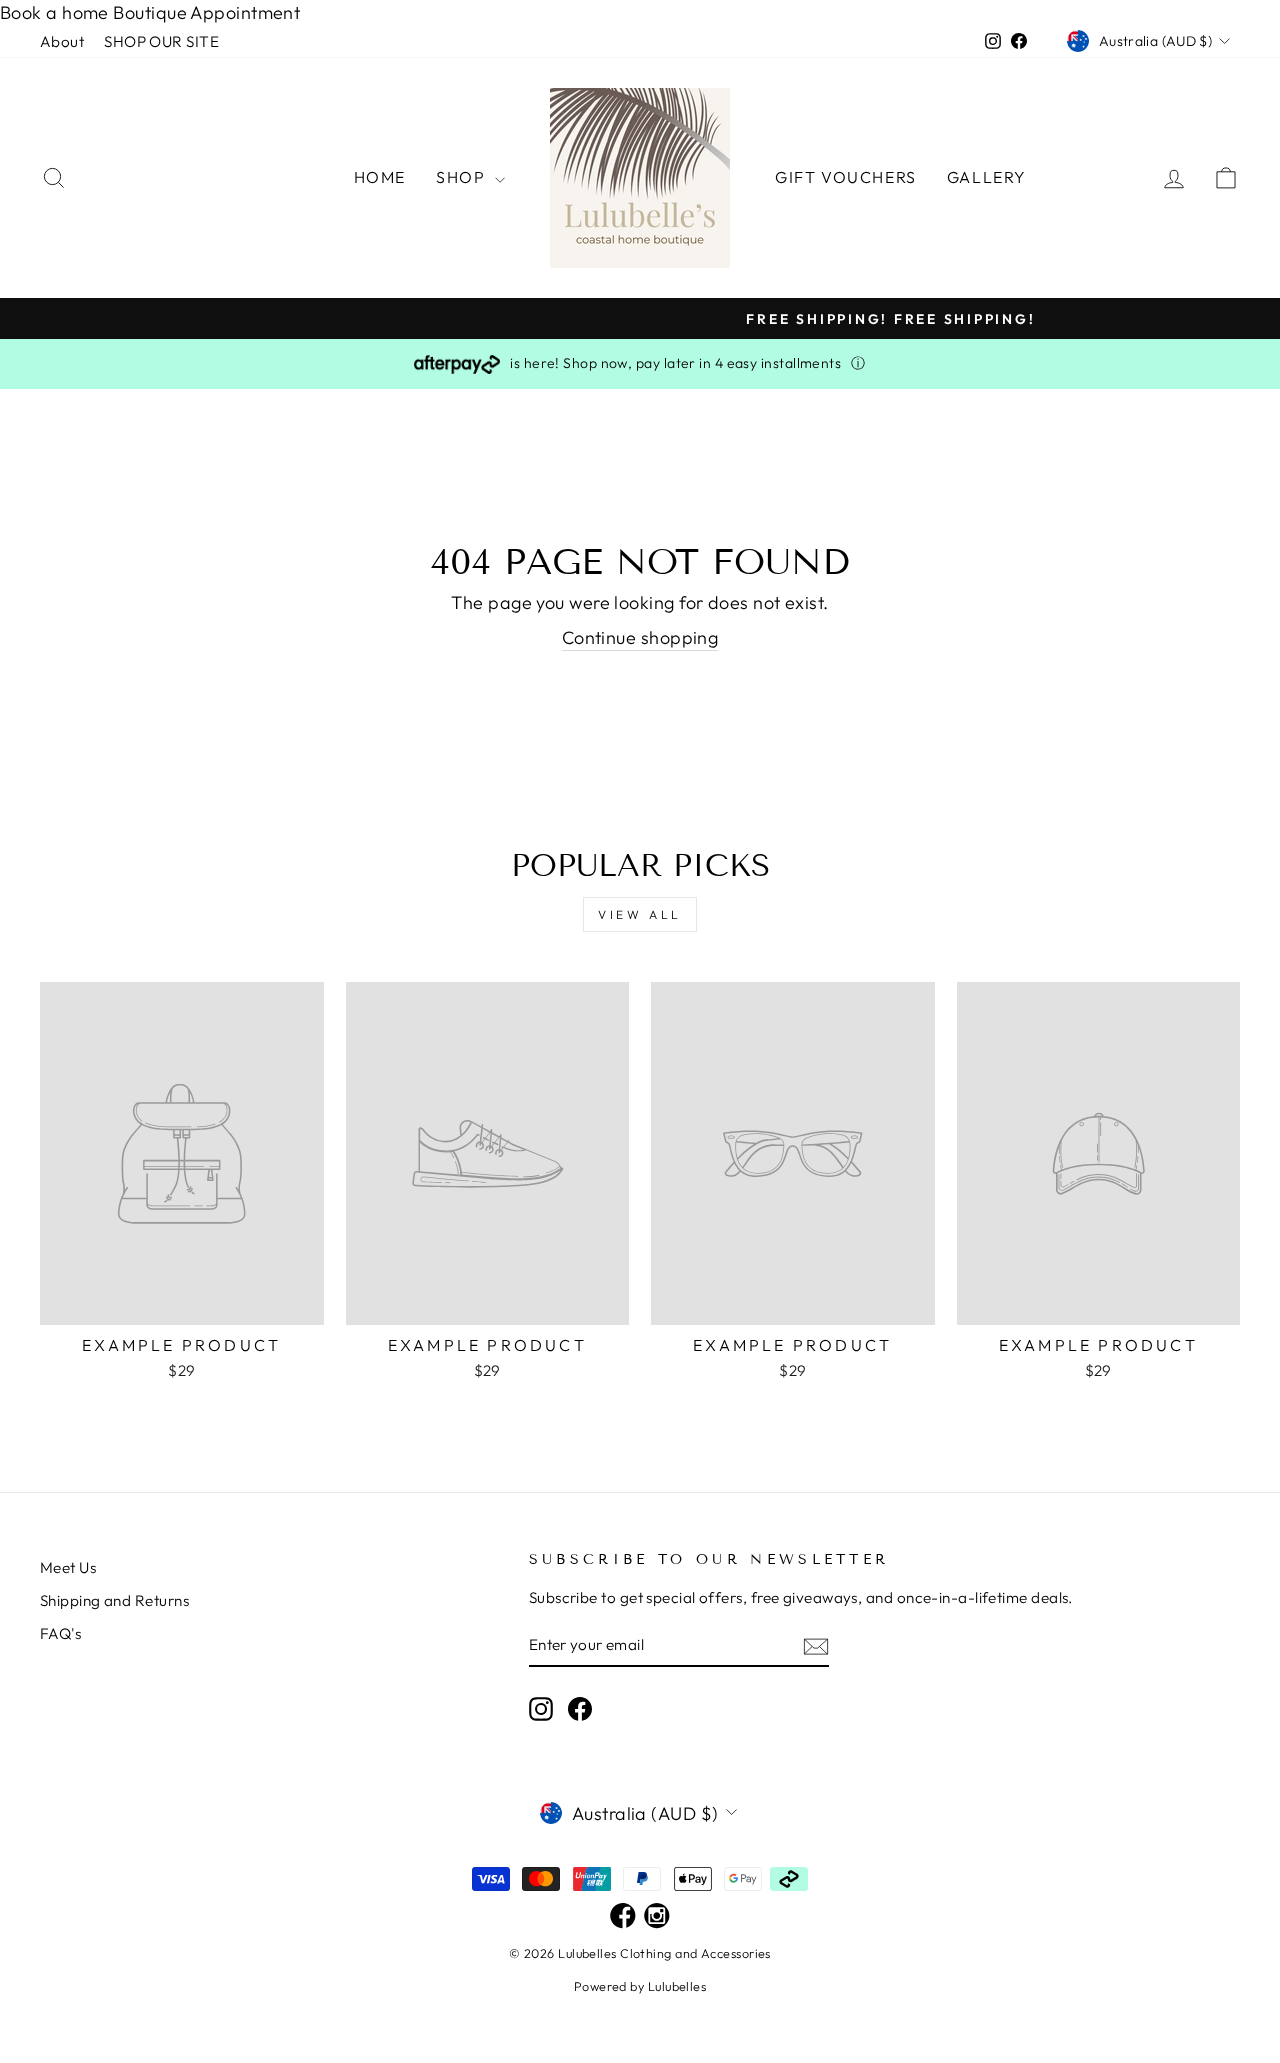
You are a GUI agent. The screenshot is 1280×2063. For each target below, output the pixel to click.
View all (640, 914)
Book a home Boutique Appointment (150, 12)
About (62, 41)
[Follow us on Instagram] (656, 1917)
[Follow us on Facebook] (623, 1917)
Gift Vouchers (846, 177)
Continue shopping (640, 637)
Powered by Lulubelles (640, 1986)
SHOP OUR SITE (161, 41)
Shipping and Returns (114, 1600)
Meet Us (68, 1567)
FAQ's (60, 1633)
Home (380, 177)
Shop (463, 177)
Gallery (987, 177)
